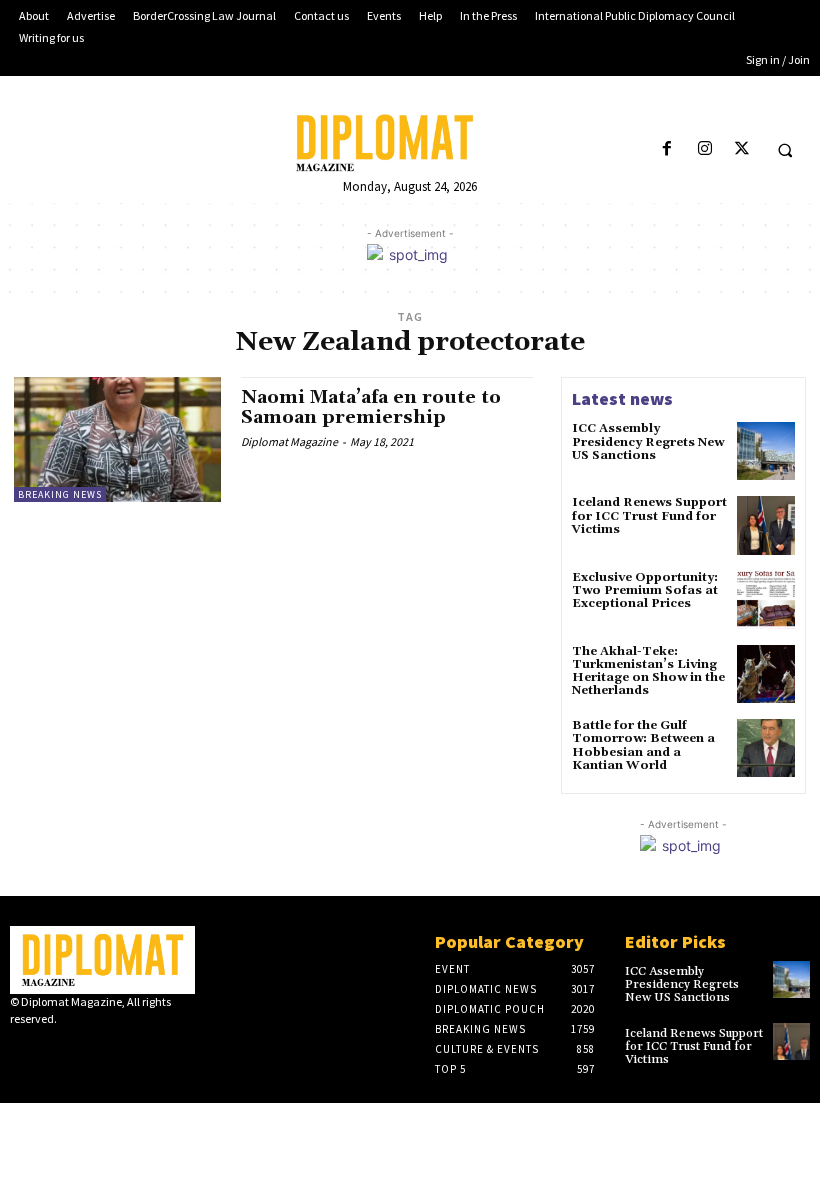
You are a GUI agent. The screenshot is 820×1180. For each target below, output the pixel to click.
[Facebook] (667, 149)
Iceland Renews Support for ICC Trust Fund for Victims (649, 515)
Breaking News (60, 494)
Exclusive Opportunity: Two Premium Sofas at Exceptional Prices (645, 590)
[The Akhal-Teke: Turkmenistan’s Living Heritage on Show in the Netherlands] (766, 674)
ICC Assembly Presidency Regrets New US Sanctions (648, 441)
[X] (741, 149)
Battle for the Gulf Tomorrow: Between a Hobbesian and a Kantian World (643, 745)
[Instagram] (704, 149)
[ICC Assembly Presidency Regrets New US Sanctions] (766, 451)
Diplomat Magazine (289, 441)
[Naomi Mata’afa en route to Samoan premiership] (117, 439)
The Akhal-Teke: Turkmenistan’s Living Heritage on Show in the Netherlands (648, 671)
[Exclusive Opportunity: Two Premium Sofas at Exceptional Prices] (766, 600)
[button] (785, 150)
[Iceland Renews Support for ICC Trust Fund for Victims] (766, 525)
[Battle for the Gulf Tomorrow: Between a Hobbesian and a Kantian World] (766, 748)
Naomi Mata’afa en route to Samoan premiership (371, 407)
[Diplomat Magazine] (409, 143)
